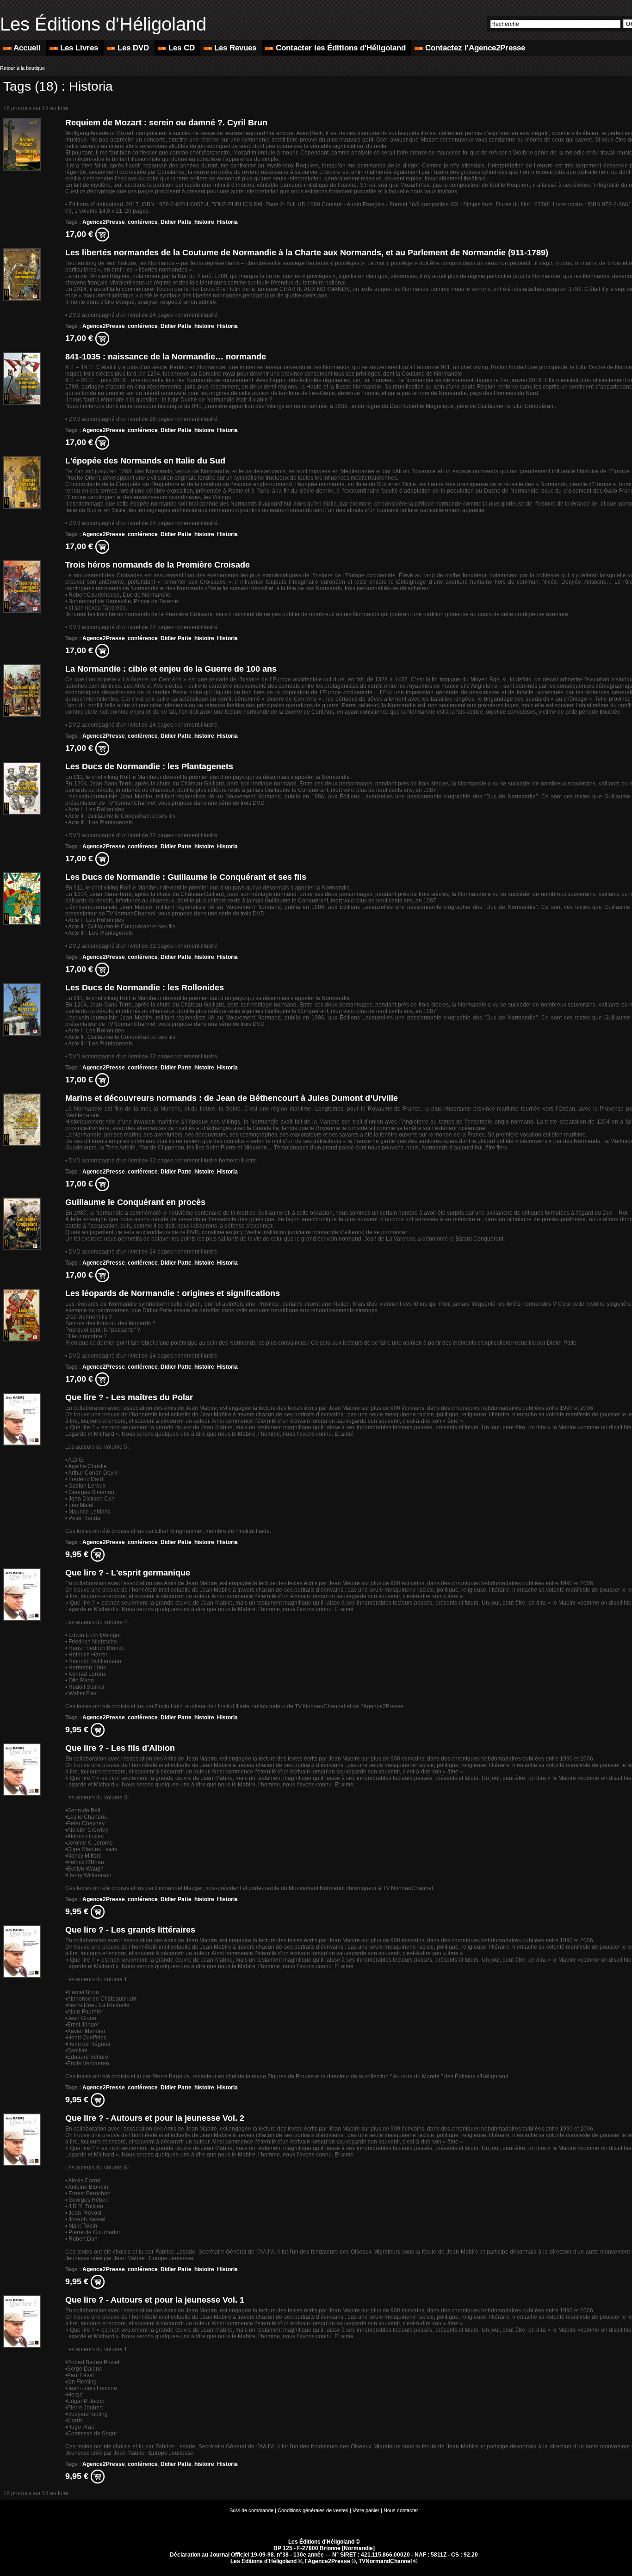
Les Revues (235, 48)
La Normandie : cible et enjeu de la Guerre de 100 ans (171, 669)
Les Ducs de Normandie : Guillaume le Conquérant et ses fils (186, 877)
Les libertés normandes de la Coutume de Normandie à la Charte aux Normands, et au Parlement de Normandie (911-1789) (307, 253)
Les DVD (133, 48)
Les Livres (79, 48)
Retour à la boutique (22, 68)
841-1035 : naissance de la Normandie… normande (166, 357)
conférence (143, 222)
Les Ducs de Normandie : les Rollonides (145, 988)
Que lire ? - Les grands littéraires (130, 1930)
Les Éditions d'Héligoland (103, 24)
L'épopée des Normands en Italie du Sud (145, 461)
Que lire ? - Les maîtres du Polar (129, 1397)
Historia (227, 222)
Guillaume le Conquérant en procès (135, 1202)
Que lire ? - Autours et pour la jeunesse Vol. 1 (155, 2300)
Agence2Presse (104, 222)
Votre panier (366, 2510)
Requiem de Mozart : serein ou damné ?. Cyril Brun (166, 123)
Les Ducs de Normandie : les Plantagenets (149, 766)
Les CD (182, 48)
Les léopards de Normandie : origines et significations (173, 1293)
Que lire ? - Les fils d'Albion (120, 1748)
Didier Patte (176, 222)
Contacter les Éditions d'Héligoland (341, 48)
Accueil (27, 48)
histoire (204, 222)
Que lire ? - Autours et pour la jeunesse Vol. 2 (155, 2118)
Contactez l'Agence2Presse (474, 48)
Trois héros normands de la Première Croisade (158, 565)
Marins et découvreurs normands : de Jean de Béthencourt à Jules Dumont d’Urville (232, 1098)
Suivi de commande (251, 2510)
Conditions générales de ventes (313, 2510)
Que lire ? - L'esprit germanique (128, 1573)
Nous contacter (401, 2510)
